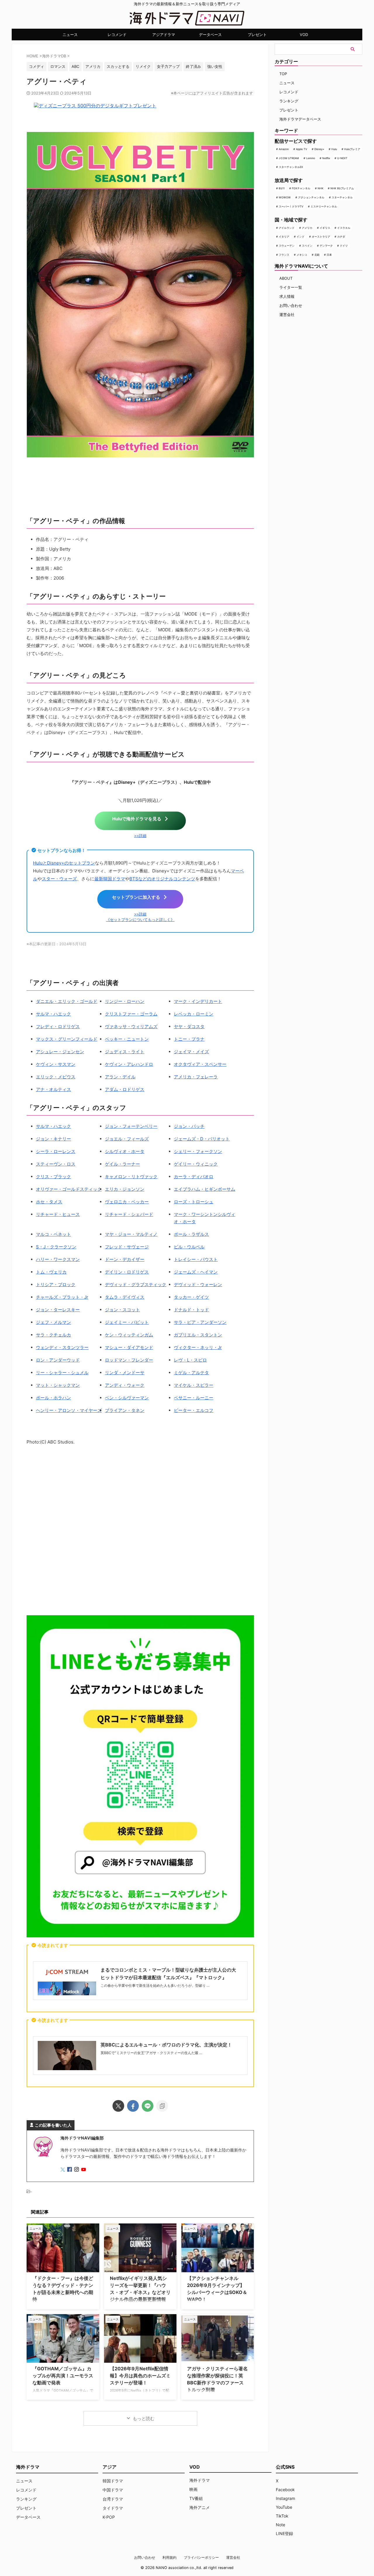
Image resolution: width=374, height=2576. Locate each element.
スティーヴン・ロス (56, 1164)
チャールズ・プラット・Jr (62, 1297)
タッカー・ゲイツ (191, 1297)
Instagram (285, 2498)
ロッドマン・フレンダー (129, 1360)
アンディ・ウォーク (125, 1385)
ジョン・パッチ (189, 1126)
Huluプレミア (352, 149)
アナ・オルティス (53, 1089)
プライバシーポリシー (201, 2557)
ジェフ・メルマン (53, 1322)
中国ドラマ (113, 2490)
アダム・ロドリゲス (125, 1089)
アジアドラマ (164, 35)
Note (280, 2525)
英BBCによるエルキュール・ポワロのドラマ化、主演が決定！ (166, 2045)
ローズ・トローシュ (194, 1202)
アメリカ (307, 228)
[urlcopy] (162, 2106)
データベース (210, 35)
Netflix (326, 158)
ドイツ (344, 246)
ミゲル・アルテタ (191, 1373)
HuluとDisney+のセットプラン (64, 863)
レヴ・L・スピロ (190, 1360)
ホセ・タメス (49, 1202)
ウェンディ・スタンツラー (62, 1347)
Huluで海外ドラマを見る (137, 819)
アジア (110, 2467)
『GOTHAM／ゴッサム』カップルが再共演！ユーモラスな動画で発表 (63, 2376)
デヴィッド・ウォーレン (198, 1284)
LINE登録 (284, 2533)
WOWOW (285, 197)
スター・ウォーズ (59, 879)
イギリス (325, 228)
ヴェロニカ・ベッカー (127, 1202)
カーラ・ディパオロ (194, 1177)
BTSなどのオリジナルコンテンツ (162, 879)
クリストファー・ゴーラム (131, 1014)
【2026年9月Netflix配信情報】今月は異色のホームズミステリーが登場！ (140, 2376)
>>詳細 (140, 836)
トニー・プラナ (189, 1039)
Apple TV (302, 149)
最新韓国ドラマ (110, 879)
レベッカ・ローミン (194, 1014)
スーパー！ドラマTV (291, 206)
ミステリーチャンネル (324, 206)
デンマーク (326, 246)
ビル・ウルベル (189, 1247)
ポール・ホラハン (53, 1398)
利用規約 (169, 2557)
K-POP (109, 2517)
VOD (304, 35)
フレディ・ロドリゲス (58, 1026)
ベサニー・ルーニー (194, 1398)
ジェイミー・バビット (127, 1322)
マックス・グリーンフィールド (67, 1039)
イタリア (284, 237)
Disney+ (319, 149)
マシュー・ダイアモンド (129, 1347)
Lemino (311, 158)
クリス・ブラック (53, 1177)
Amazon (284, 149)
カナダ (341, 237)
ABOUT (286, 278)
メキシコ (302, 255)
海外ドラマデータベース (300, 119)
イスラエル (344, 228)
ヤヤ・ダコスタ (189, 1026)
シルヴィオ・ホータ (125, 1151)
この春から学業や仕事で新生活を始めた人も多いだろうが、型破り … (155, 1985)
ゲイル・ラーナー (122, 1164)
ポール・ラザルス (191, 1234)
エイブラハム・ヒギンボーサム (205, 1189)
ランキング (289, 101)
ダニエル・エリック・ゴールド (67, 1001)
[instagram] (77, 2170)
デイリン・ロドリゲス (127, 1272)
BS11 (282, 188)
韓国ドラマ (113, 2481)
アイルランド (287, 228)
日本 (329, 255)
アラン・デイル (120, 1077)
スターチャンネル (342, 197)
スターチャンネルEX (291, 167)
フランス (284, 255)
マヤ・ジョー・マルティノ (131, 1234)
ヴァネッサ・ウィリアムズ (131, 1026)
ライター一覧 (291, 287)
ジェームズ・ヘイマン (196, 1272)
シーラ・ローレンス (56, 1151)
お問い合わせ (291, 305)
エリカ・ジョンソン (125, 1189)
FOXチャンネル (301, 188)
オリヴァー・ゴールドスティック (69, 1189)
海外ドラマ (200, 2480)
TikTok (282, 2516)
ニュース (70, 35)
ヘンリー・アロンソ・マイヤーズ (69, 1410)
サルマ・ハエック (53, 1014)
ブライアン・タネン (125, 1410)
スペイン (307, 246)
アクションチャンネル (311, 197)
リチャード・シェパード (129, 1214)
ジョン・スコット (122, 1310)
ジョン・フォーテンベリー (131, 1126)
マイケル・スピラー (194, 1385)
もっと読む (144, 2418)
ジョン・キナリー (53, 1139)
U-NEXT (342, 158)
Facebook (285, 2490)
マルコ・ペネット (53, 1234)
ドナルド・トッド (191, 1310)
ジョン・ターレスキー (58, 1310)
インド (301, 237)
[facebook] (133, 2106)
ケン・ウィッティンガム (129, 1335)
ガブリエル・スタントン (198, 1335)
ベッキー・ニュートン (127, 1039)
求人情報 (287, 296)
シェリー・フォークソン (198, 1151)
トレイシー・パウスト (196, 1259)
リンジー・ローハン (125, 1001)
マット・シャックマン (58, 1385)
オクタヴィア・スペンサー (200, 1064)
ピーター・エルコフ (194, 1410)
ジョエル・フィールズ (127, 1139)
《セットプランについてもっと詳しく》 (140, 920)
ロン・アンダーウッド (58, 1360)
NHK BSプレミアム (342, 188)
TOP (283, 74)
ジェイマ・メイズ (191, 1052)
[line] (148, 2106)
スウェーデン (287, 246)
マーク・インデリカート (198, 1001)
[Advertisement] (140, 1531)
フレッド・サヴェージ (127, 1247)
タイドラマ (113, 2508)
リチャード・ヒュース (58, 1214)
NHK (321, 188)
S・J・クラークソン (56, 1247)
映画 (193, 2489)
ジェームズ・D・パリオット (202, 1139)
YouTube (284, 2507)
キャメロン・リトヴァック (131, 1177)
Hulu (334, 149)
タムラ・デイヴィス (125, 1297)
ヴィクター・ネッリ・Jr (198, 1347)
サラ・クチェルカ (53, 1335)
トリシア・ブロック (56, 1284)
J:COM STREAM (289, 158)
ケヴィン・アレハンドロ (129, 1064)
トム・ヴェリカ (51, 1272)
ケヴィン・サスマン (56, 1064)
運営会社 (287, 315)
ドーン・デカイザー (125, 1259)
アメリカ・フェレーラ (196, 1077)
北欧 (317, 255)
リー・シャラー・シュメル (62, 1373)
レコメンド (117, 35)
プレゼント (257, 35)
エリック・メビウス (56, 1077)
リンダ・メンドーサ (125, 1373)
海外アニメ (200, 2507)
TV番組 (196, 2498)
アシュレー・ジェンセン (60, 1052)
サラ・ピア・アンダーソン (200, 1322)
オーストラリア (321, 237)
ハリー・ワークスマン (58, 1259)
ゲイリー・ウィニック (196, 1164)
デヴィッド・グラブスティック (136, 1284)
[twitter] (118, 2106)
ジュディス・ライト (125, 1052)
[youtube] (84, 2170)
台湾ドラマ (113, 2499)
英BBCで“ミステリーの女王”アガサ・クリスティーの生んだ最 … (151, 2053)
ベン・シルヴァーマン (127, 1398)
